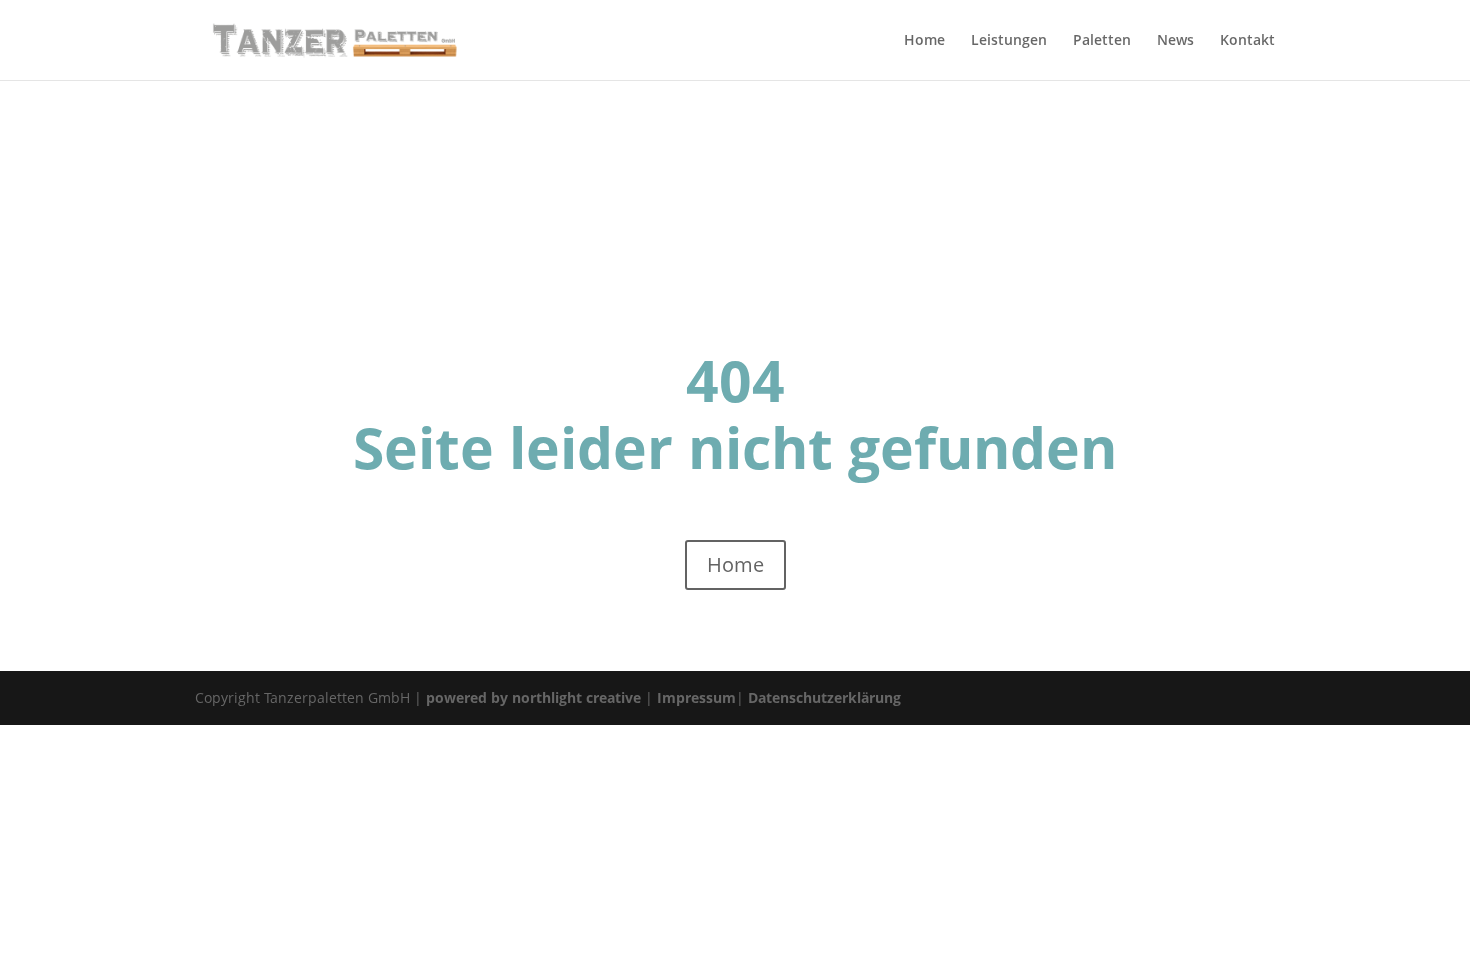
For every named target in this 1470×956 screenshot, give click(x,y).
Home (735, 564)
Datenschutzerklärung (824, 697)
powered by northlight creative (533, 697)
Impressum (696, 697)
